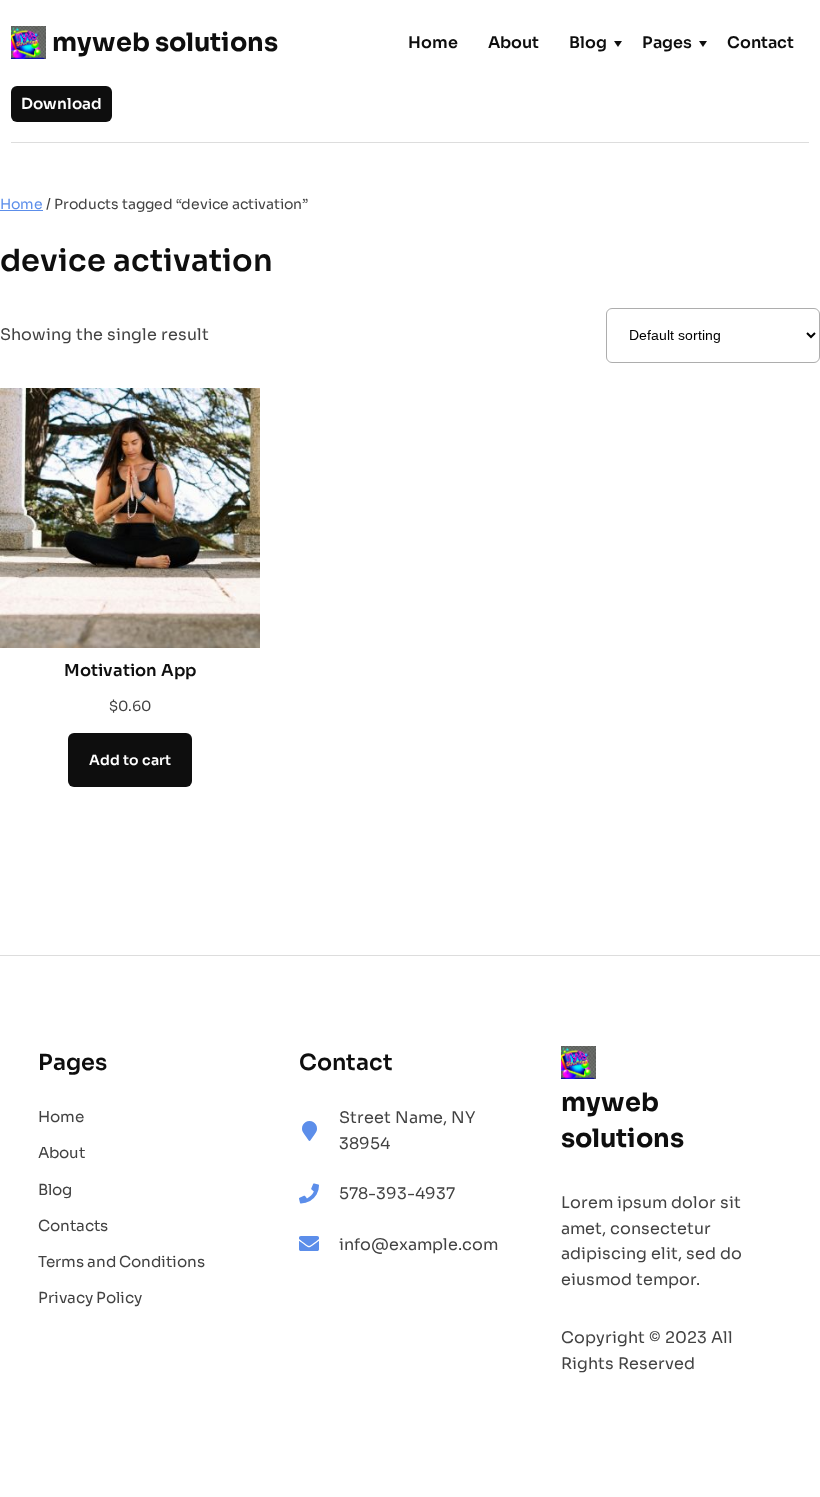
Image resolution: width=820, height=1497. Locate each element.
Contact (760, 42)
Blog (588, 42)
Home (433, 42)
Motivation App (130, 670)
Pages (667, 42)
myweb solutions (165, 42)
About (513, 42)
